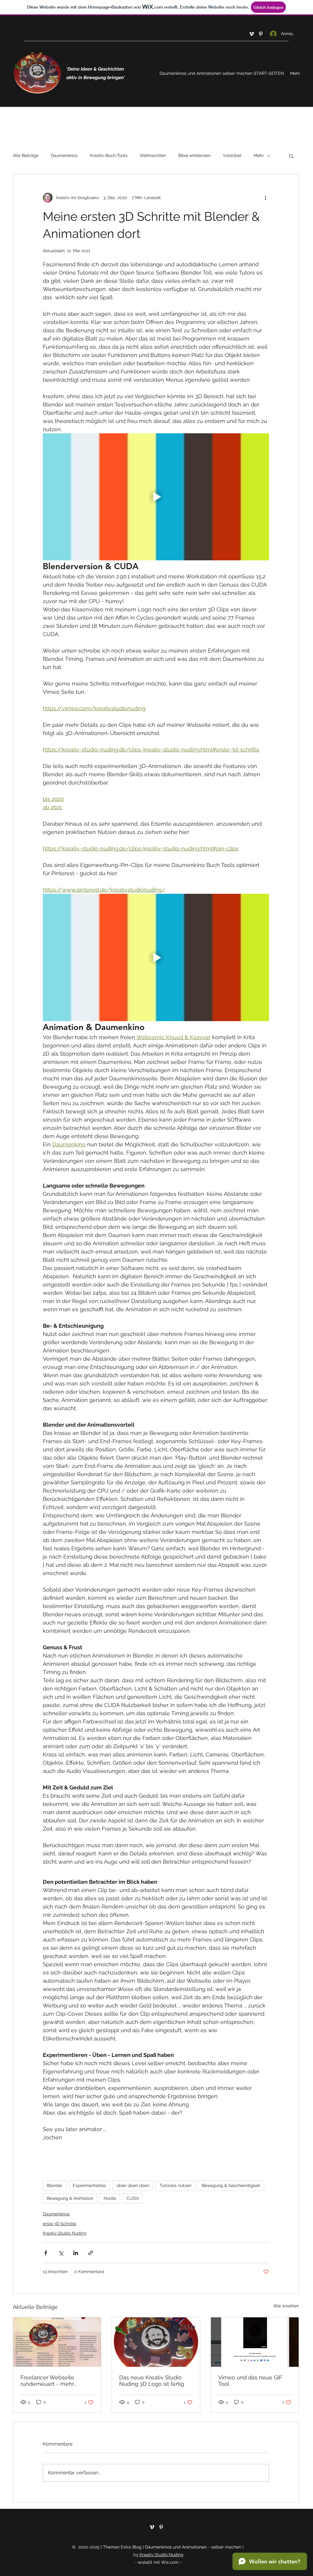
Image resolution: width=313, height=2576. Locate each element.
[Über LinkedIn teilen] (76, 2253)
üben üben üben (133, 2185)
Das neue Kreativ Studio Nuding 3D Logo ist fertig (152, 2381)
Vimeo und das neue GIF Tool (250, 2381)
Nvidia (110, 2198)
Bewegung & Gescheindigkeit (231, 2185)
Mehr (259, 155)
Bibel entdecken (194, 155)
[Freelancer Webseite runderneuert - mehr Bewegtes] (57, 2342)
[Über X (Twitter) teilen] (61, 2253)
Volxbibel (232, 155)
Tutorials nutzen (175, 2185)
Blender (55, 2185)
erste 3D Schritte (59, 2224)
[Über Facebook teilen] (46, 2253)
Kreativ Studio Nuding (65, 2233)
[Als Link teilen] (91, 2253)
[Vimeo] (252, 34)
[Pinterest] (261, 34)
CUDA (133, 2198)
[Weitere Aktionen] (265, 198)
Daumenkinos (64, 155)
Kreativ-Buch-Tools (109, 155)
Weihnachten (153, 155)
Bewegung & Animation (70, 2198)
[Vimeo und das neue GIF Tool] (255, 2342)
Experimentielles (89, 2185)
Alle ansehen (286, 2306)
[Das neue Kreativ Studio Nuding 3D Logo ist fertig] (156, 2342)
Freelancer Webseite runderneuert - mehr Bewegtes (47, 2381)
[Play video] (156, 497)
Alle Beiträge (26, 155)
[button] (291, 156)
